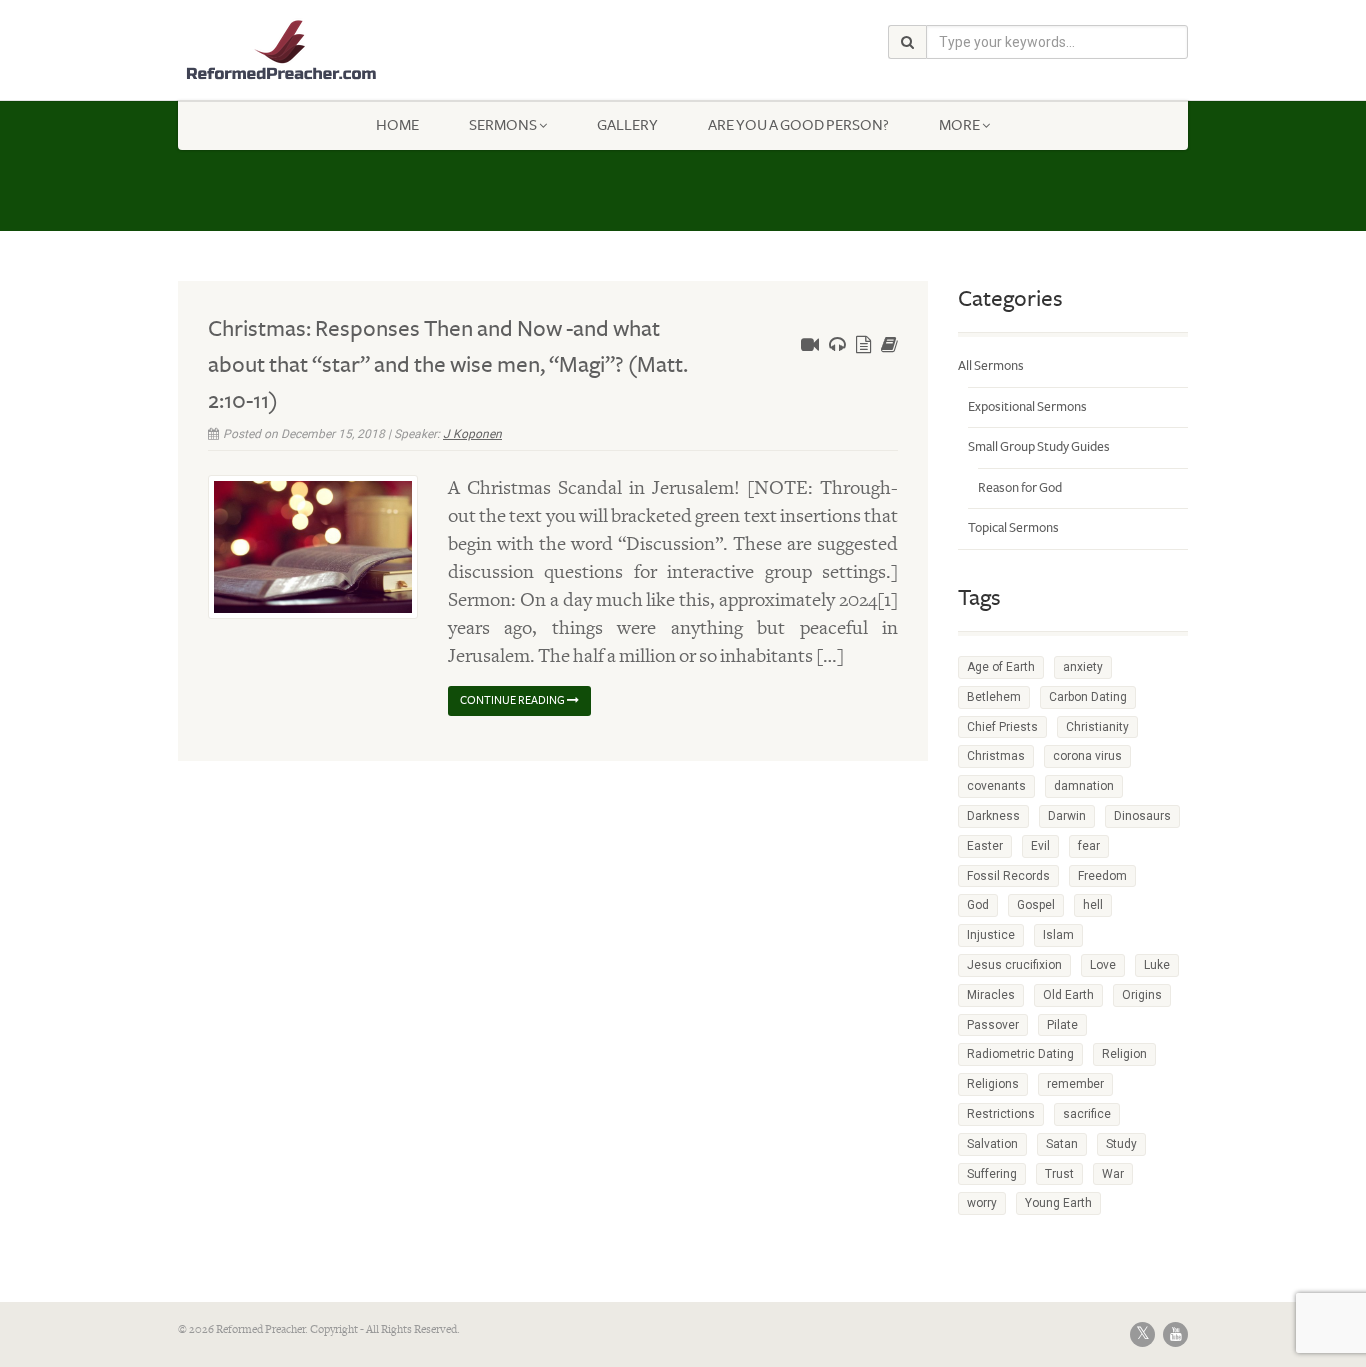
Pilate (1062, 1025)
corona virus (1087, 756)
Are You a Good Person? (798, 125)
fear (1089, 846)
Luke (1157, 965)
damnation (1084, 786)
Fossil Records (1008, 876)
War (1113, 1174)
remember (1075, 1084)
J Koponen (472, 434)
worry (982, 1203)
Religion (1124, 1054)
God (978, 905)
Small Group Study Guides (1039, 447)
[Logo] (336, 50)
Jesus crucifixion (1014, 965)
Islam (1058, 935)
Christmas (996, 756)
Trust (1059, 1174)
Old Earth (1068, 995)
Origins (1142, 995)
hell (1093, 905)
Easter (985, 846)
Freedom (1102, 876)
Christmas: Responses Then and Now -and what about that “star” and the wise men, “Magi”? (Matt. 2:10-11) (448, 365)
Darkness (993, 816)
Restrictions (1001, 1114)
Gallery (627, 125)
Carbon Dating (1088, 697)
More (959, 125)
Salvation (992, 1144)
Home (397, 125)
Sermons (503, 125)
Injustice (991, 935)
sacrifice (1087, 1114)
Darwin (1067, 816)
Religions (993, 1084)
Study (1121, 1144)
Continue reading (513, 700)
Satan (1062, 1144)
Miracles (991, 995)
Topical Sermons (1013, 528)
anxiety (1083, 667)
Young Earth (1058, 1203)
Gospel (1036, 905)
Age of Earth (1001, 667)
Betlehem (994, 697)
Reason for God (1020, 488)
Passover (993, 1025)
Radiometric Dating (1020, 1054)
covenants (996, 786)
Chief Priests (1002, 727)
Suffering (992, 1174)
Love (1103, 965)
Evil (1040, 846)
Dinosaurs (1142, 816)
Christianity (1097, 727)
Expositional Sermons (1027, 407)
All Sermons (991, 366)
